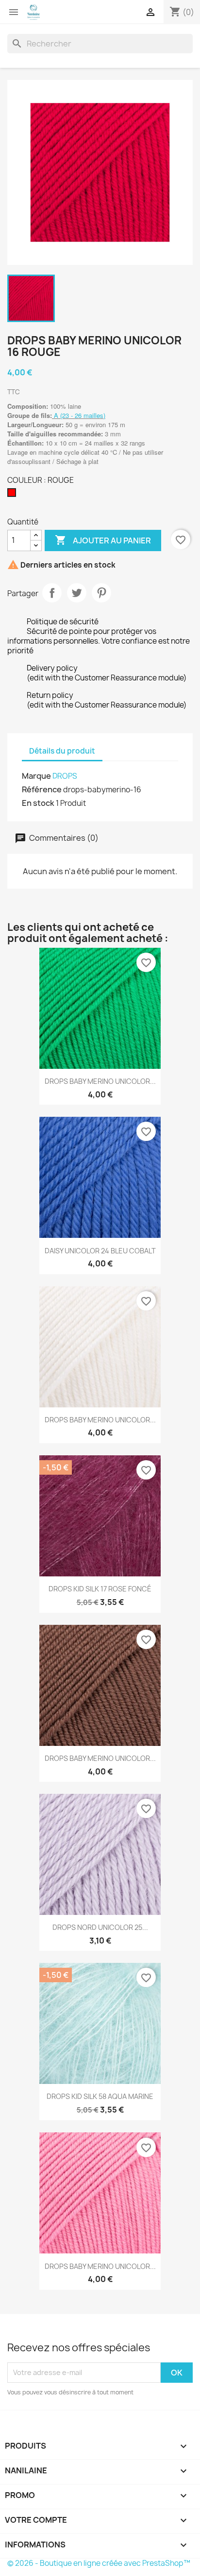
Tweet (77, 593)
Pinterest (101, 593)
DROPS (65, 776)
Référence (42, 789)
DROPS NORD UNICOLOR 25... (100, 1927)
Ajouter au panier (103, 540)
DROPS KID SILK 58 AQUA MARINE (100, 2096)
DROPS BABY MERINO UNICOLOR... (100, 1081)
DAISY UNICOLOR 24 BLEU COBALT (100, 1251)
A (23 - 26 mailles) (80, 415)
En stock (38, 803)
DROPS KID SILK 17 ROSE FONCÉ (100, 1589)
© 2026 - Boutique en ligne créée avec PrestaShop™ (99, 2563)
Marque (36, 776)
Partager (52, 593)
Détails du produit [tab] (62, 751)
